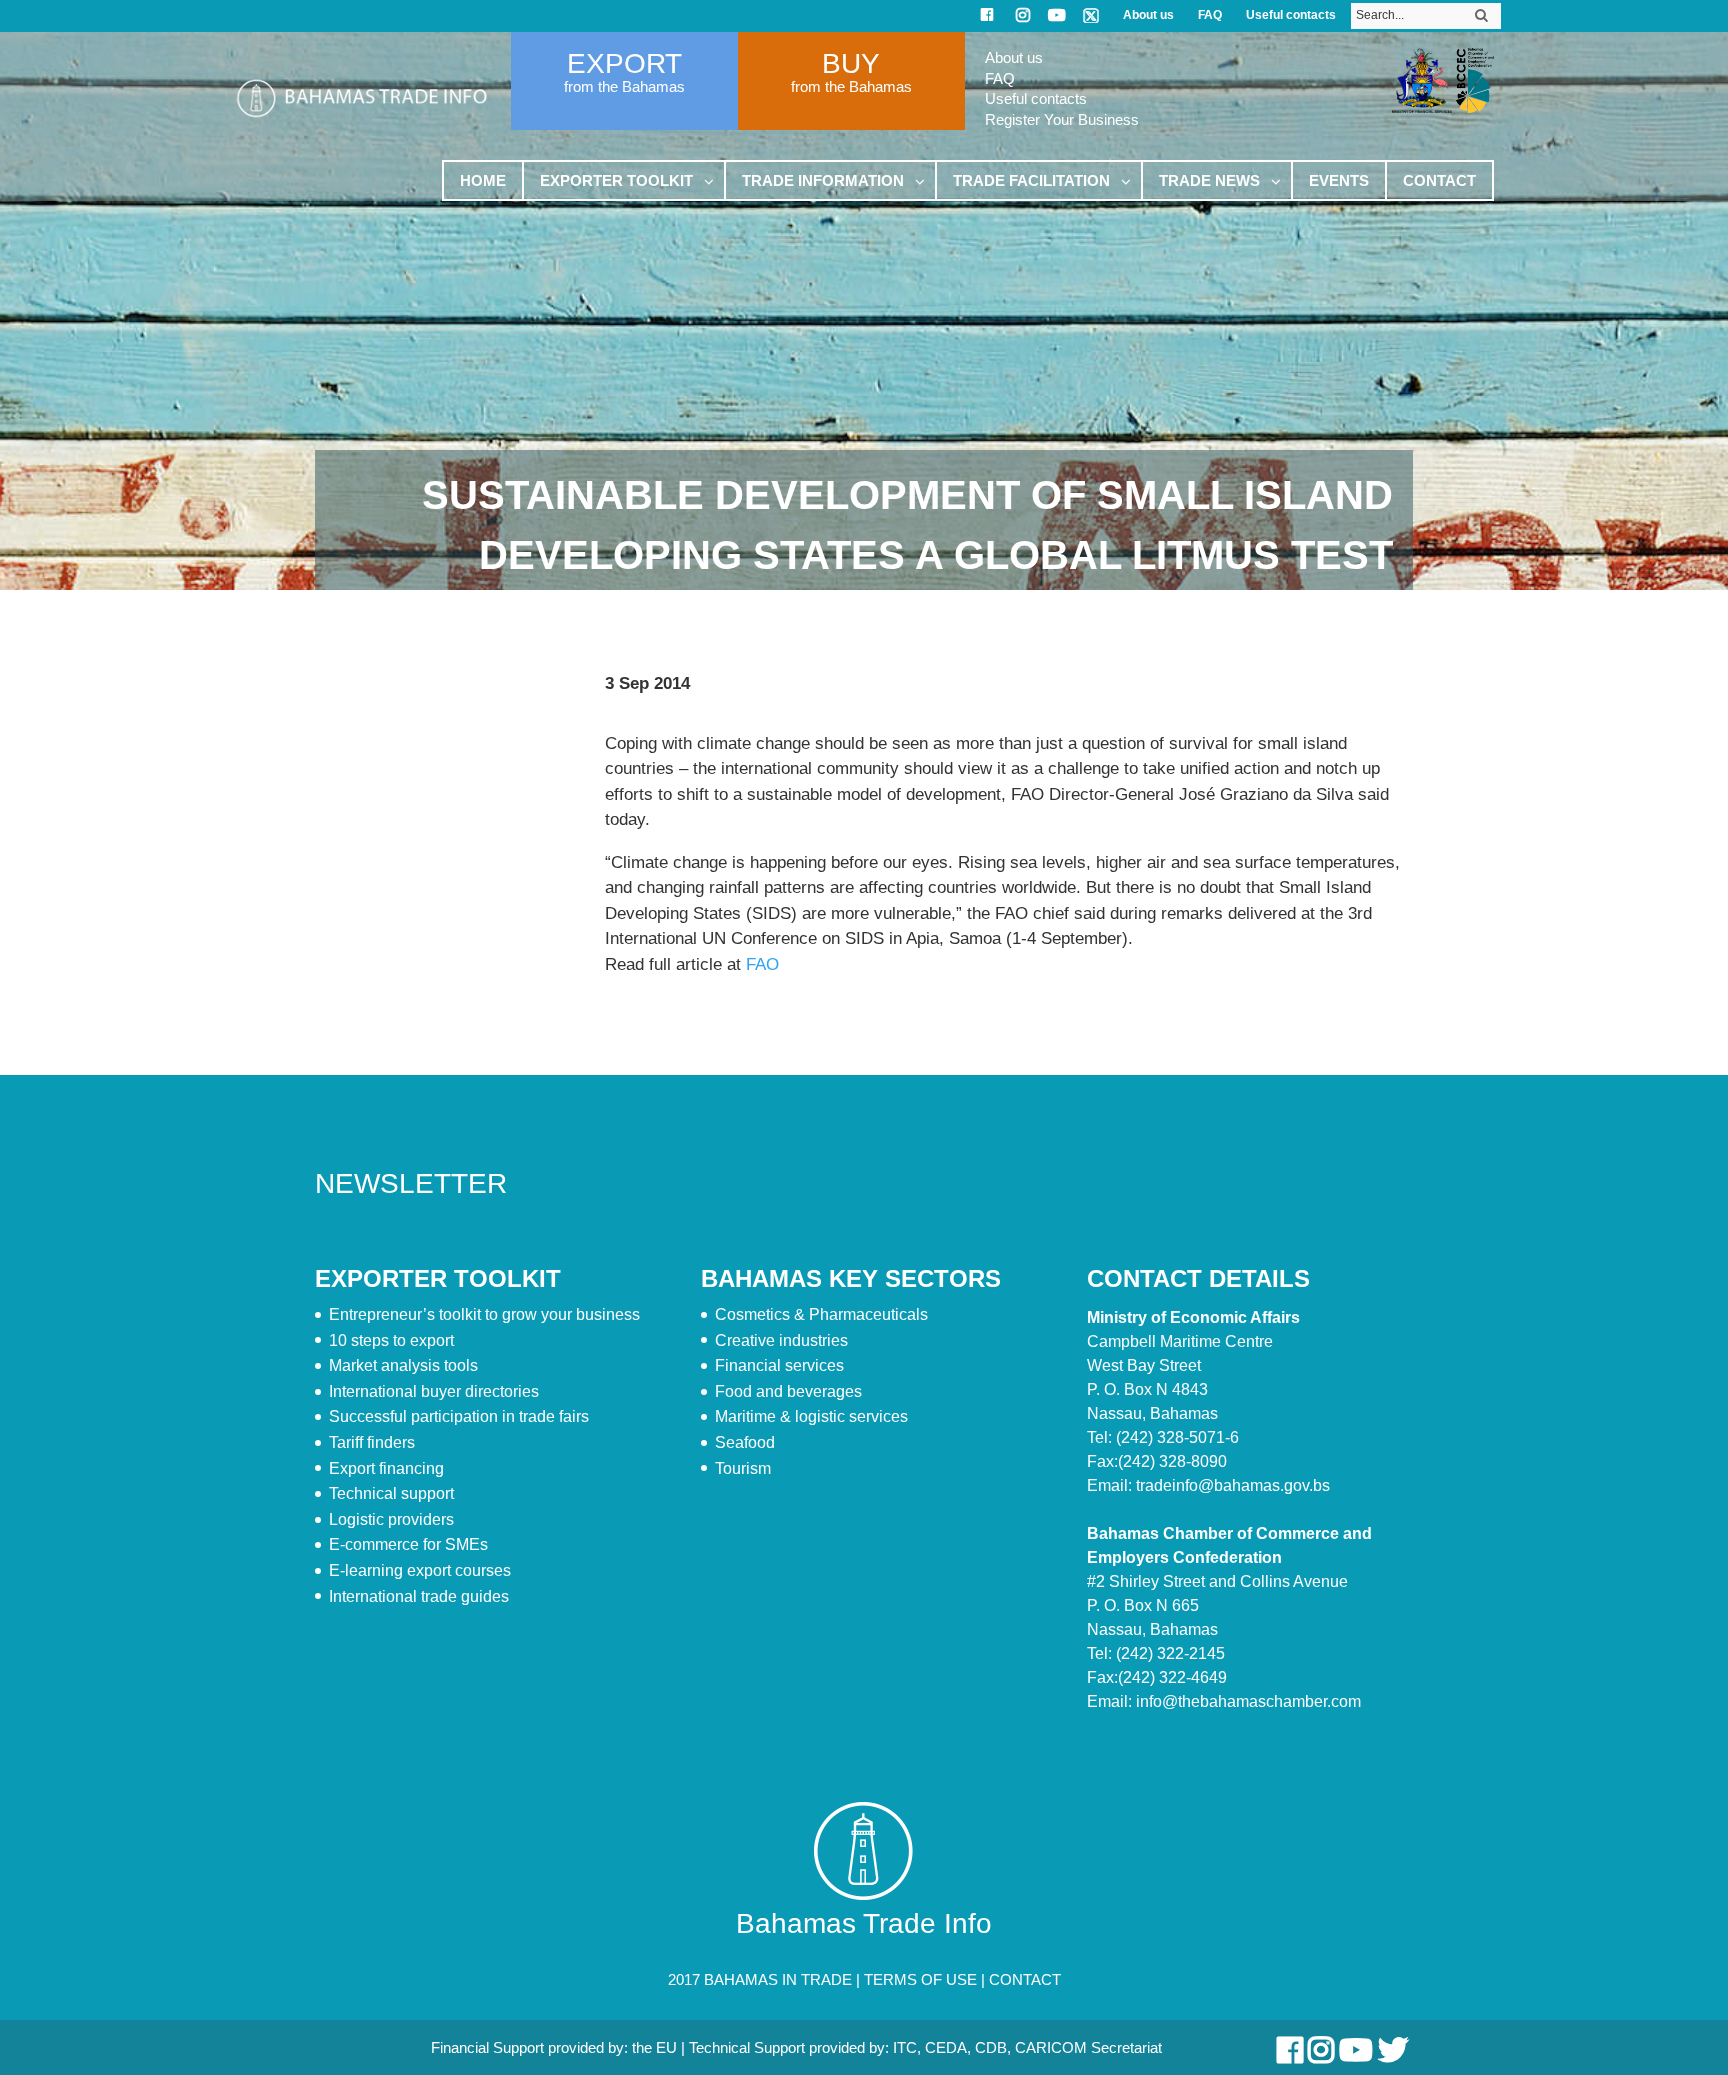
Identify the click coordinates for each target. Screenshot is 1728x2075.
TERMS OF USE (920, 1979)
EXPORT (624, 63)
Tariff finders (372, 1442)
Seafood (745, 1442)
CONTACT (1025, 1979)
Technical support (391, 1493)
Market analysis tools (403, 1365)
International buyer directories (434, 1391)
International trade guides (419, 1596)
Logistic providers (391, 1519)
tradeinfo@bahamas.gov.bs (1233, 1485)
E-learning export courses (420, 1570)
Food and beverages (788, 1391)
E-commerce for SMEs (408, 1544)
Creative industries (781, 1340)
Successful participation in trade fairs (459, 1416)
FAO (762, 964)
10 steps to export (391, 1340)
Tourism (743, 1468)
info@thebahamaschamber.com (1248, 1701)
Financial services (779, 1365)
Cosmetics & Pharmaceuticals (821, 1314)
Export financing (386, 1468)
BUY (851, 63)
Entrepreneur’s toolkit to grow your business (484, 1314)
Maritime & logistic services (811, 1416)
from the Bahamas (624, 86)
